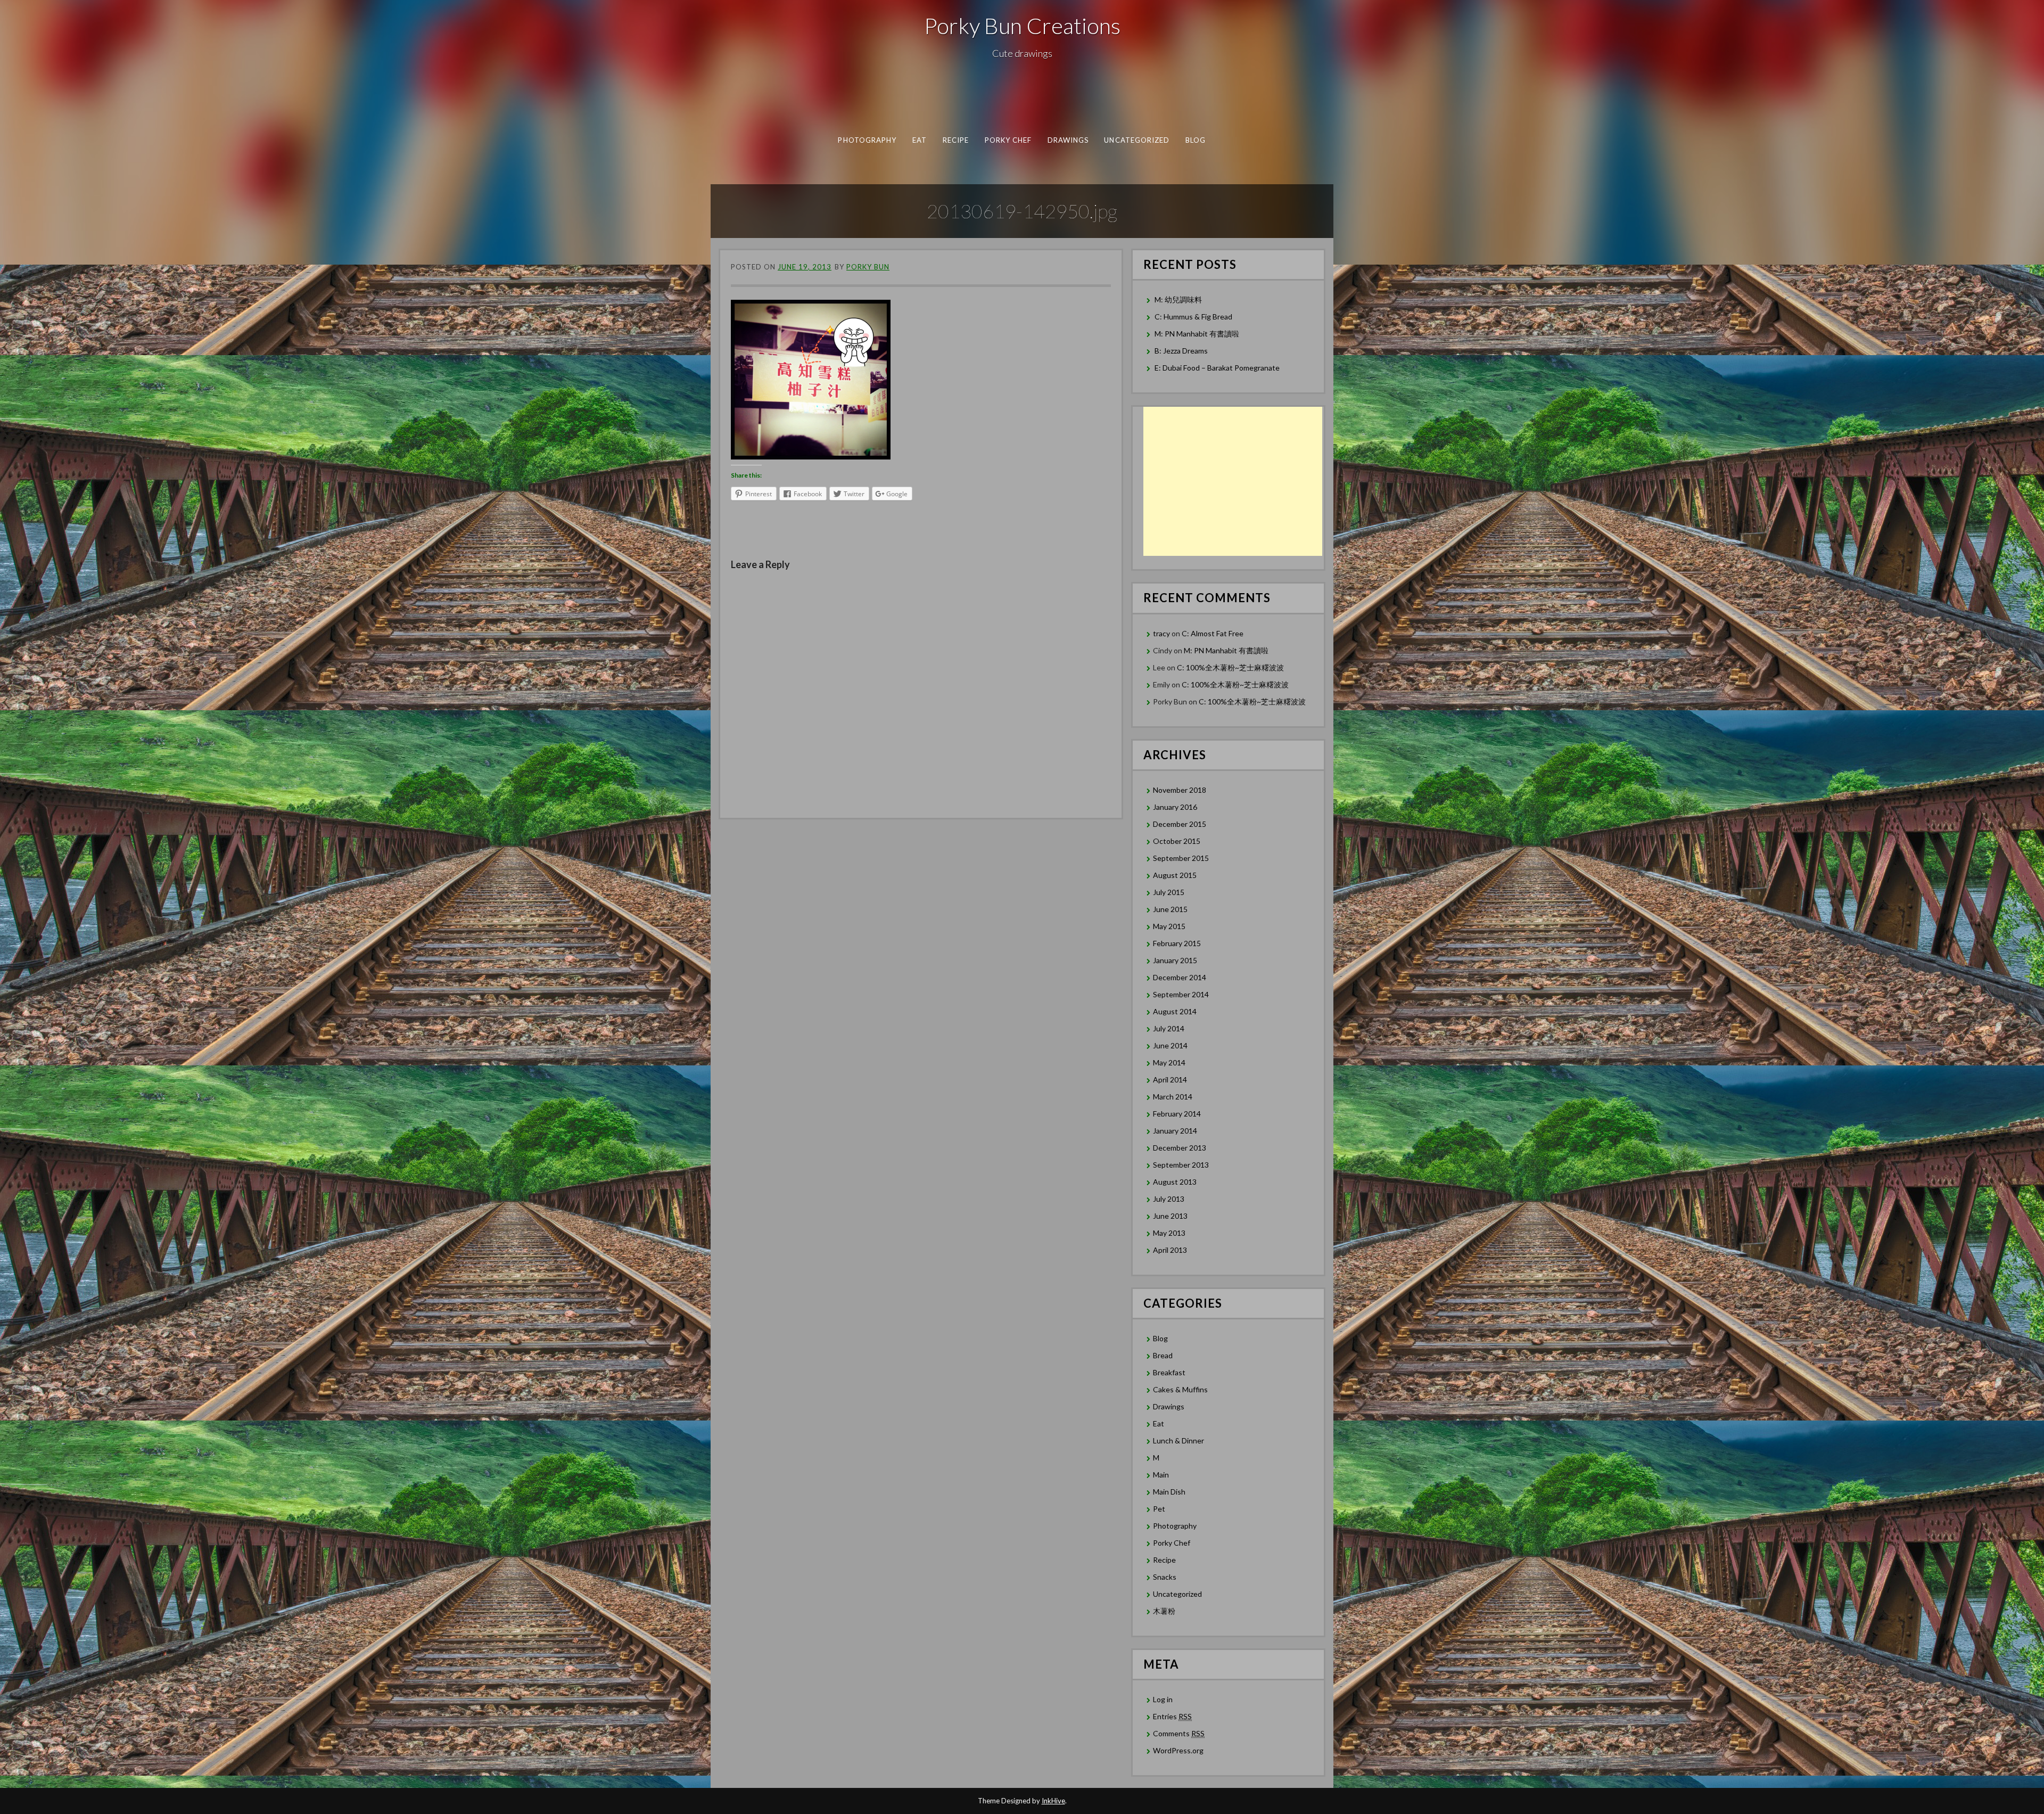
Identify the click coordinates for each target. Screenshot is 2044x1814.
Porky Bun (868, 267)
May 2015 (1169, 926)
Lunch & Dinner (1178, 1440)
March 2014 (1173, 1097)
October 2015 (1177, 841)
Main (1161, 1475)
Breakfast (1169, 1372)
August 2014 (1175, 1011)
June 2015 (1170, 909)
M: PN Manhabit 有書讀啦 (1197, 334)
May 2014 (1169, 1062)
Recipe (956, 140)
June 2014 (1170, 1045)
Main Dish (1169, 1492)
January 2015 (1175, 960)
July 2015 (1169, 892)
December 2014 (1180, 977)
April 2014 (1170, 1080)
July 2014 (1169, 1028)
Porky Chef (1008, 140)
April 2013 (1170, 1250)
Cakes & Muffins (1180, 1389)
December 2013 (1180, 1148)
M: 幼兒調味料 (1178, 299)
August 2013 (1175, 1182)
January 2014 (1175, 1131)
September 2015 (1181, 858)
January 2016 (1175, 807)
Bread (1163, 1355)
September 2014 (1181, 994)
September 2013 (1181, 1165)
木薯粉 (1164, 1611)
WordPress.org (1178, 1750)
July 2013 (1169, 1199)
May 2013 (1169, 1233)
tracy (1161, 633)
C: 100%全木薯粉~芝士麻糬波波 (1230, 667)
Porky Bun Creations (1022, 26)
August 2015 (1175, 875)
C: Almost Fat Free (1213, 633)
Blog (1196, 140)
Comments (1179, 1733)
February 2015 (1177, 943)
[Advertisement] (1233, 481)
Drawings (1068, 140)
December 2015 (1180, 824)
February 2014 (1177, 1114)
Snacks (1165, 1577)
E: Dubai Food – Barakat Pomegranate (1218, 368)
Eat (920, 140)
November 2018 (1180, 790)
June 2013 (1170, 1216)
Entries (1172, 1716)
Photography (867, 140)
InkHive (1053, 1801)
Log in (1163, 1699)
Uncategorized (1137, 140)
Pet (1159, 1509)
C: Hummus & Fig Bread (1194, 317)
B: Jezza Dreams (1182, 351)
